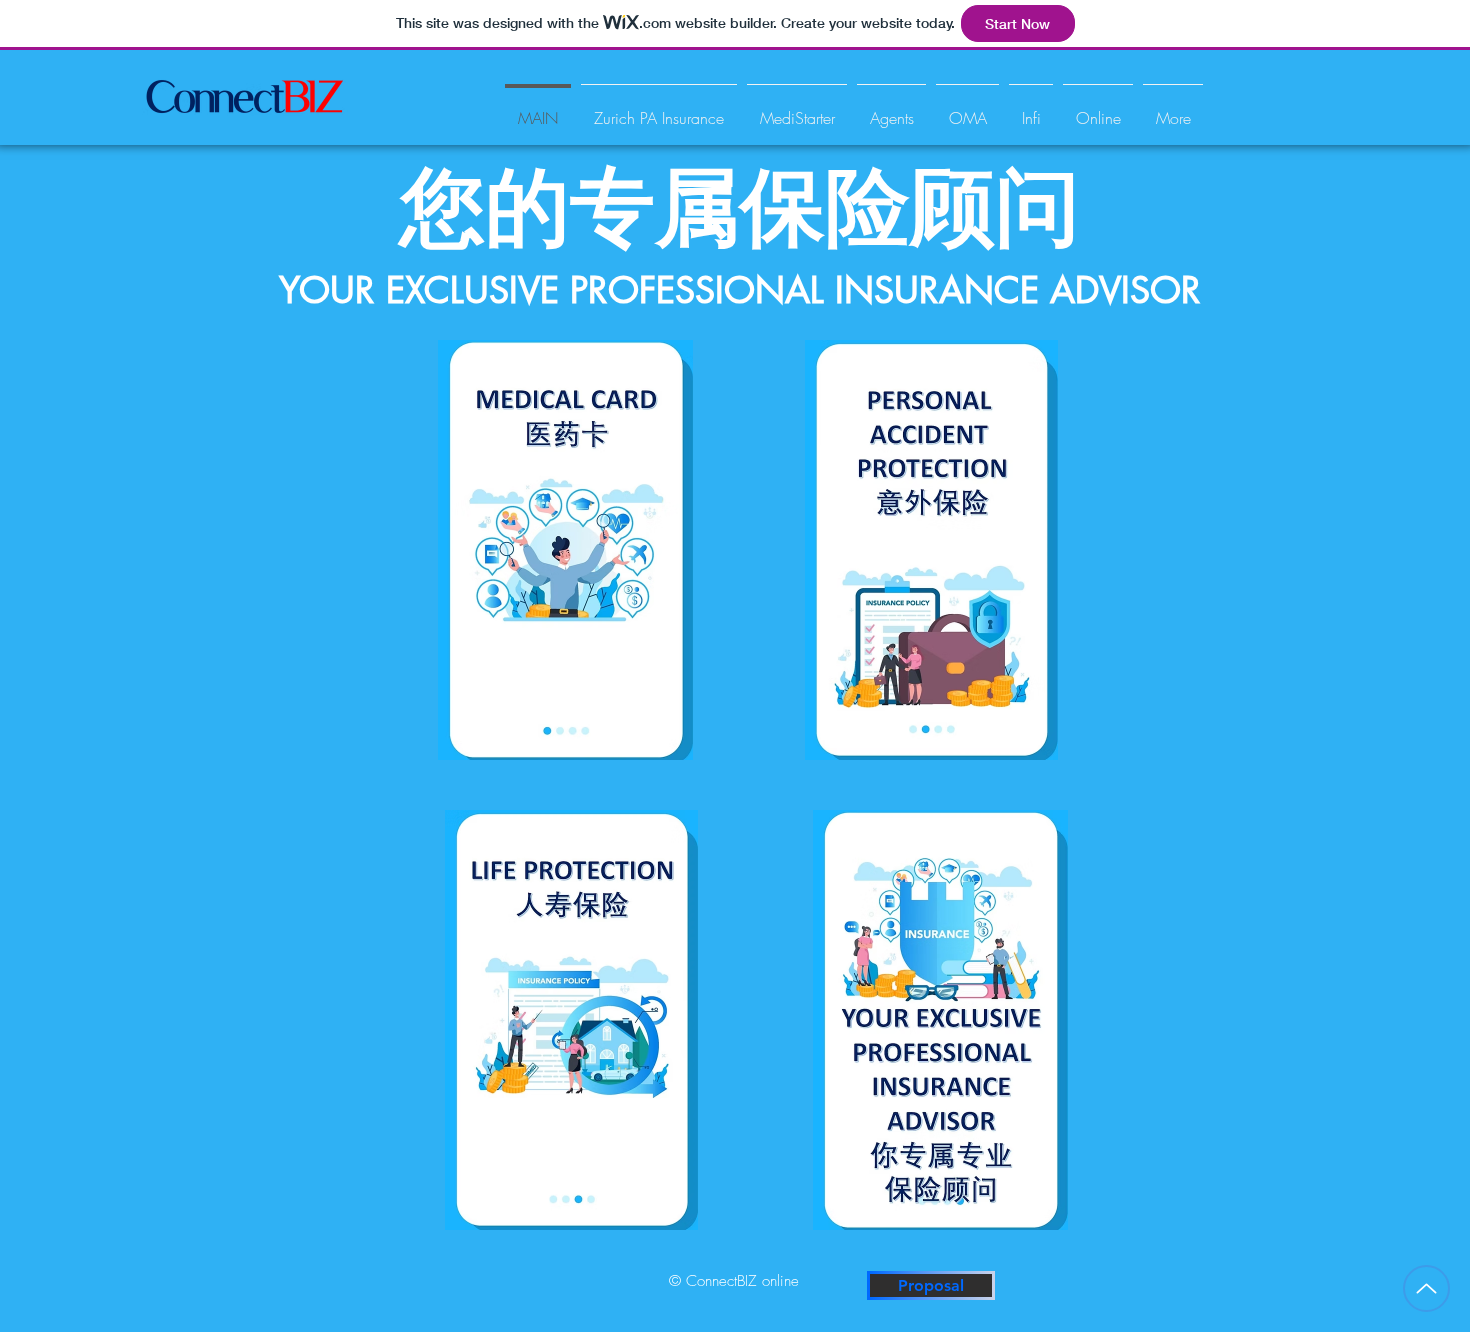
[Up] (1426, 1288)
